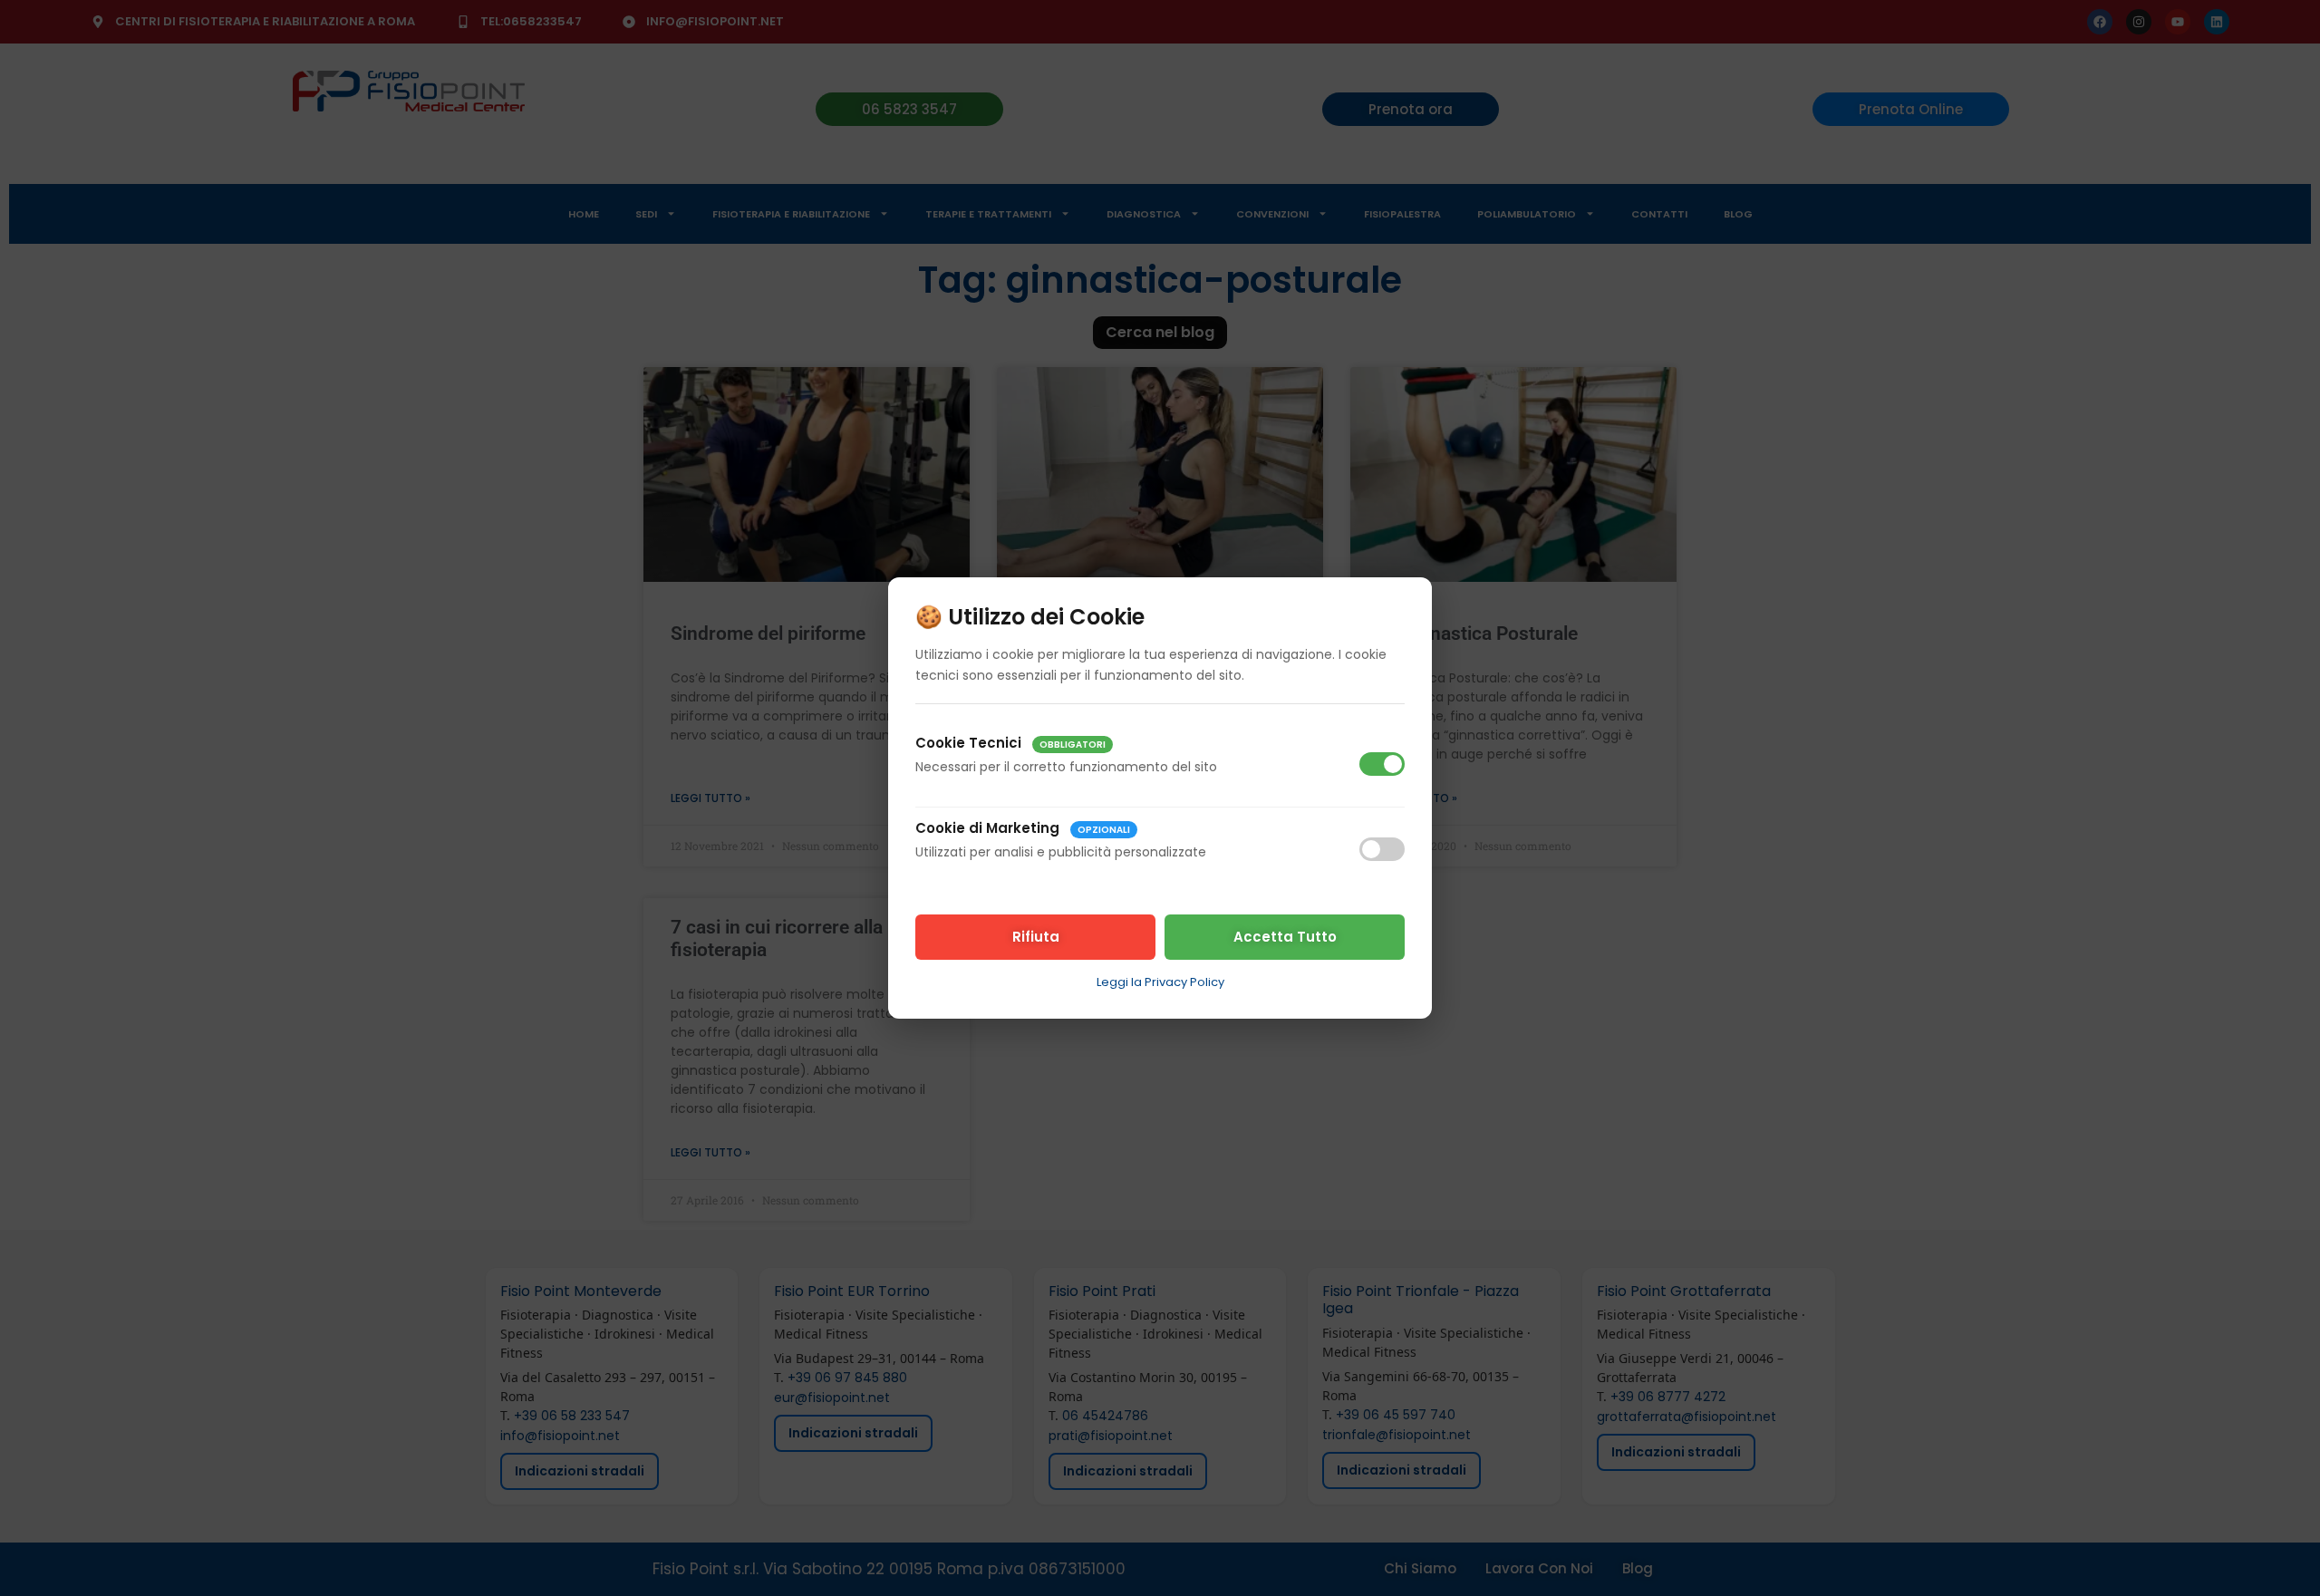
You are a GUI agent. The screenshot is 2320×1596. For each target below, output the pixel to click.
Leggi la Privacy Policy (1160, 982)
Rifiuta (1036, 937)
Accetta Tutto (1285, 937)
